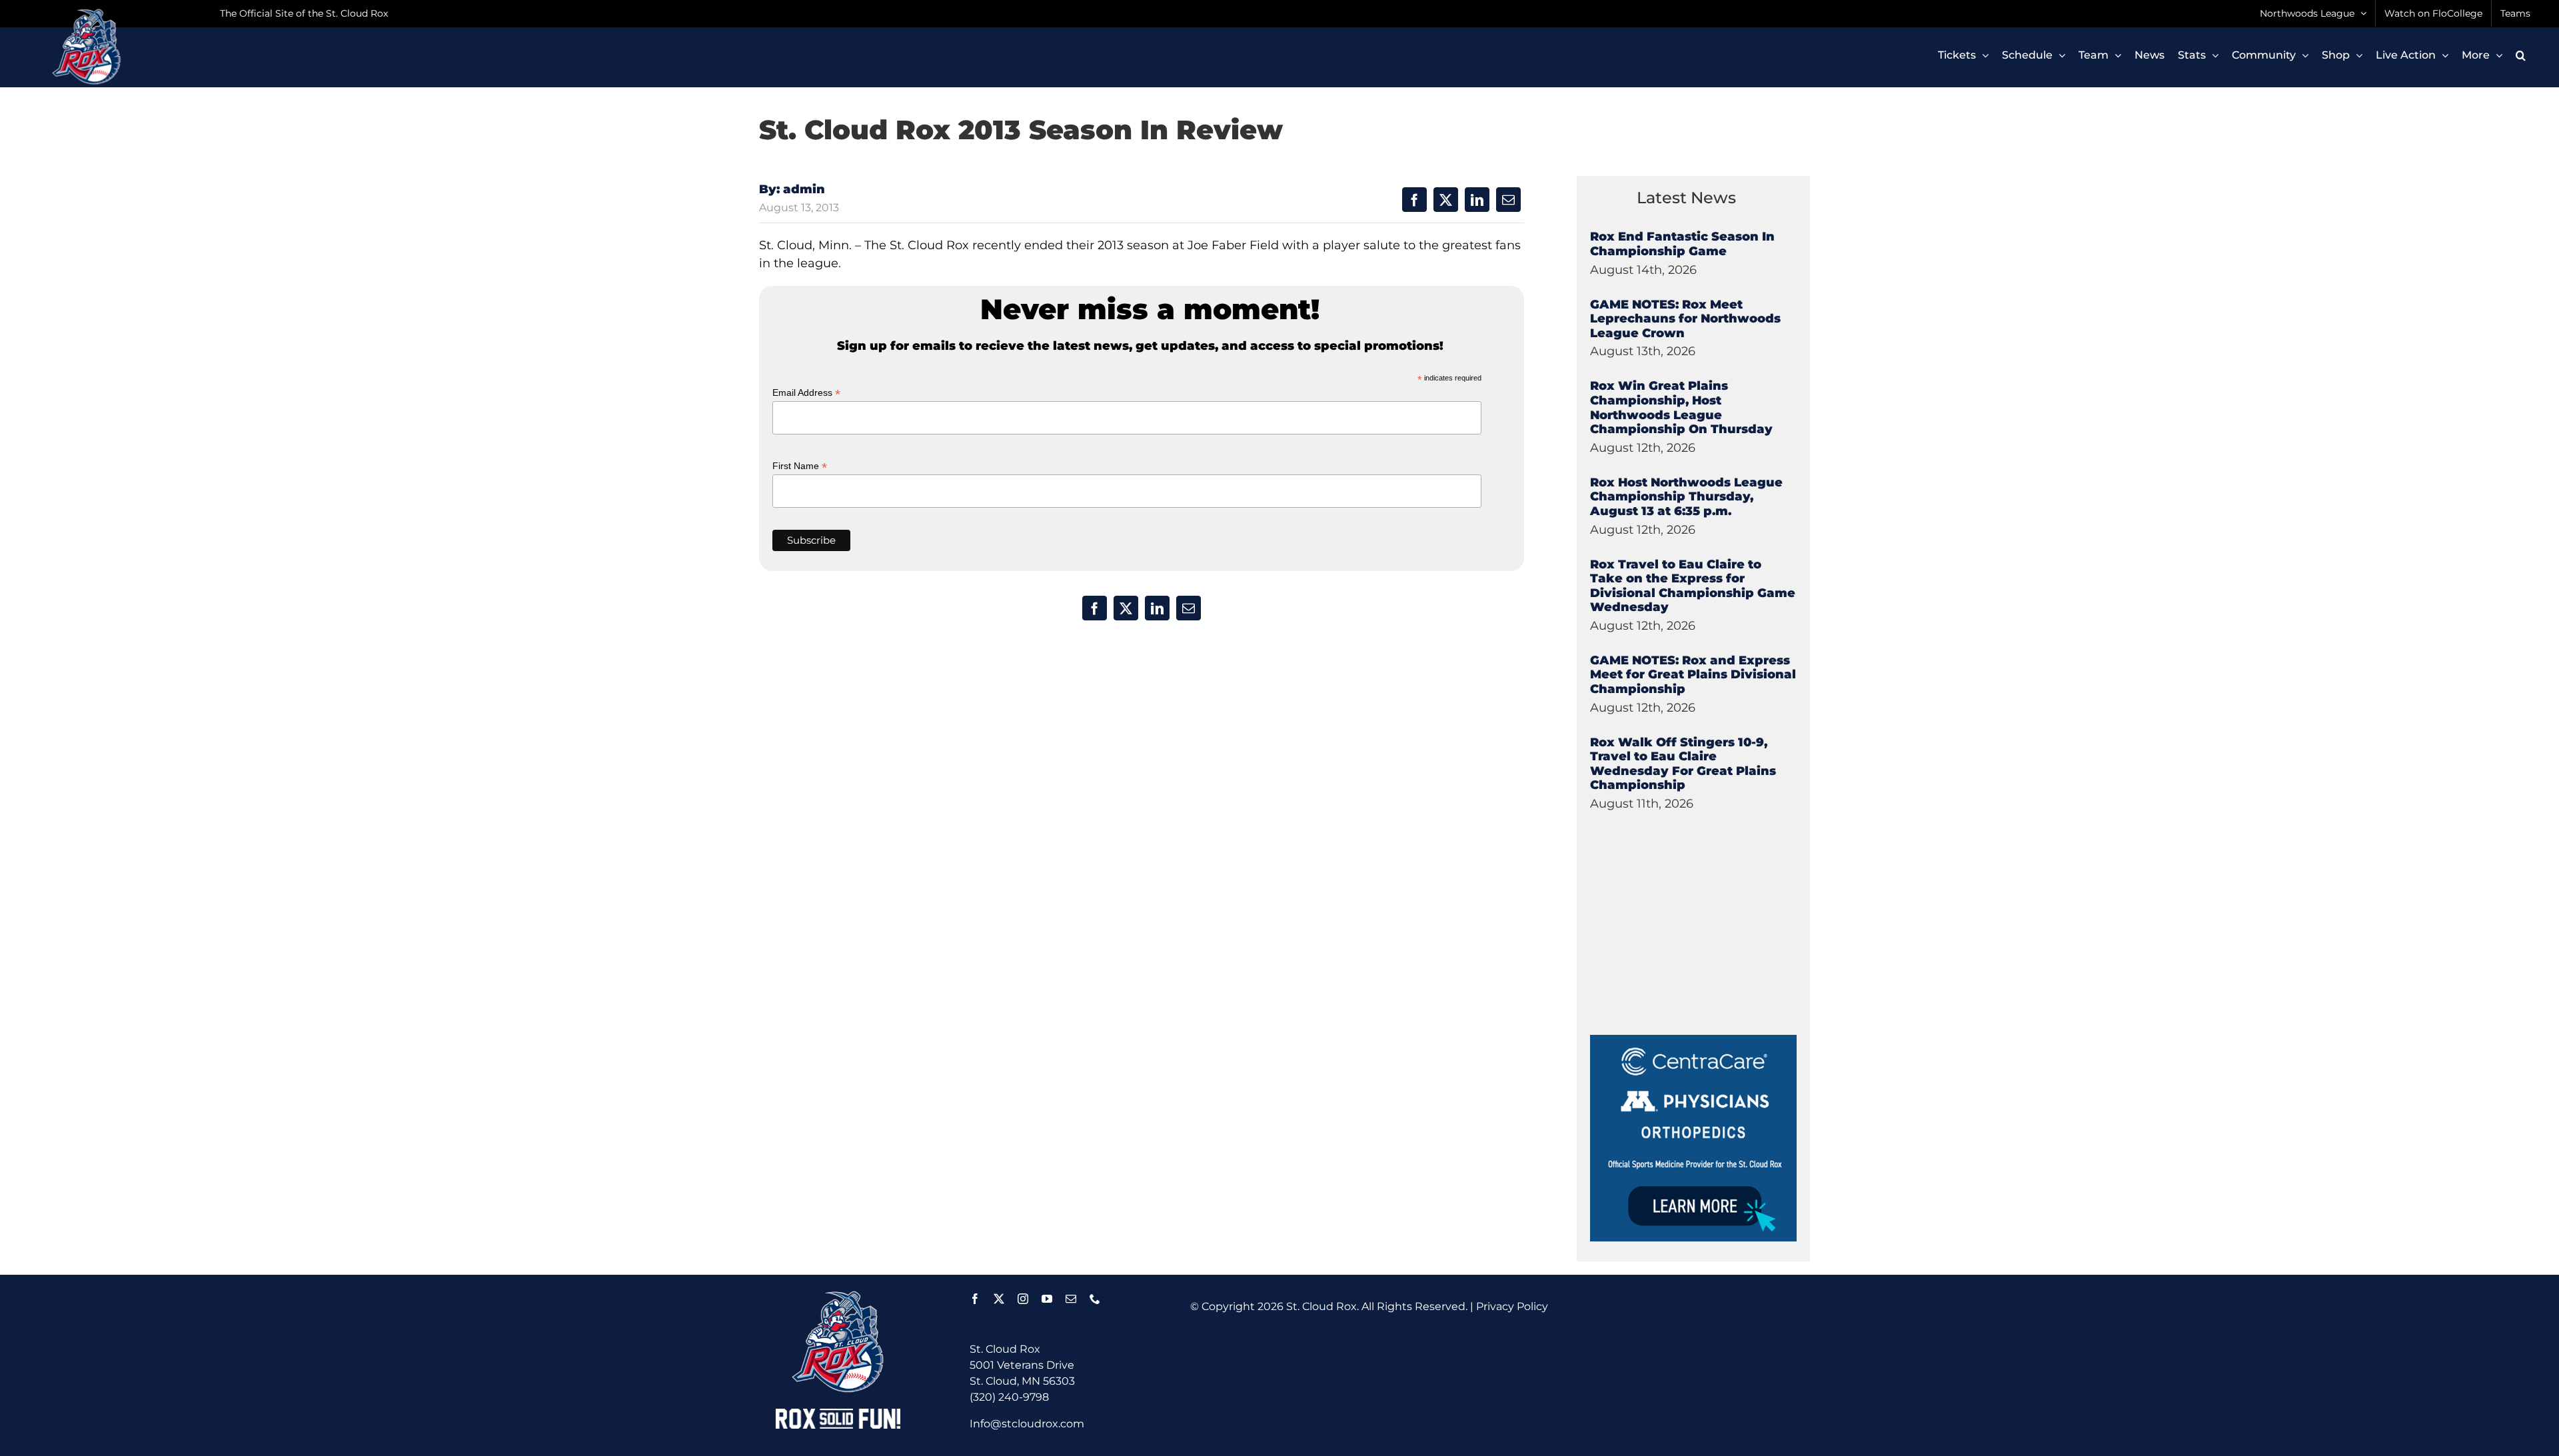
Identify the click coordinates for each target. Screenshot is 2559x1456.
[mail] (1071, 1299)
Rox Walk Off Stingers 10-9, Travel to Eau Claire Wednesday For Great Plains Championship (1683, 764)
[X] (1446, 200)
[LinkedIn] (1477, 200)
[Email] (1508, 200)
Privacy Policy (1512, 1306)
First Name (800, 466)
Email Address (806, 393)
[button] (2521, 55)
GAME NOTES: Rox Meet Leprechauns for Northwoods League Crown (1685, 319)
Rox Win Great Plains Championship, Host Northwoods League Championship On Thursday (1681, 407)
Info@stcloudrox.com (1027, 1424)
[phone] (1095, 1299)
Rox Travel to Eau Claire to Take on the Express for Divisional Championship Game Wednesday (1693, 586)
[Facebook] (1414, 200)
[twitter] (999, 1299)
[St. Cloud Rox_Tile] (1693, 1040)
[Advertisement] (1690, 952)
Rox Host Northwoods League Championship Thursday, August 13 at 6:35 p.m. (1686, 497)
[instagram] (1023, 1299)
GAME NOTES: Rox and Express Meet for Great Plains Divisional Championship (1693, 675)
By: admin (792, 189)
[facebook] (975, 1299)
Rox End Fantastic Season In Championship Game (1682, 244)
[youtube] (1047, 1299)
